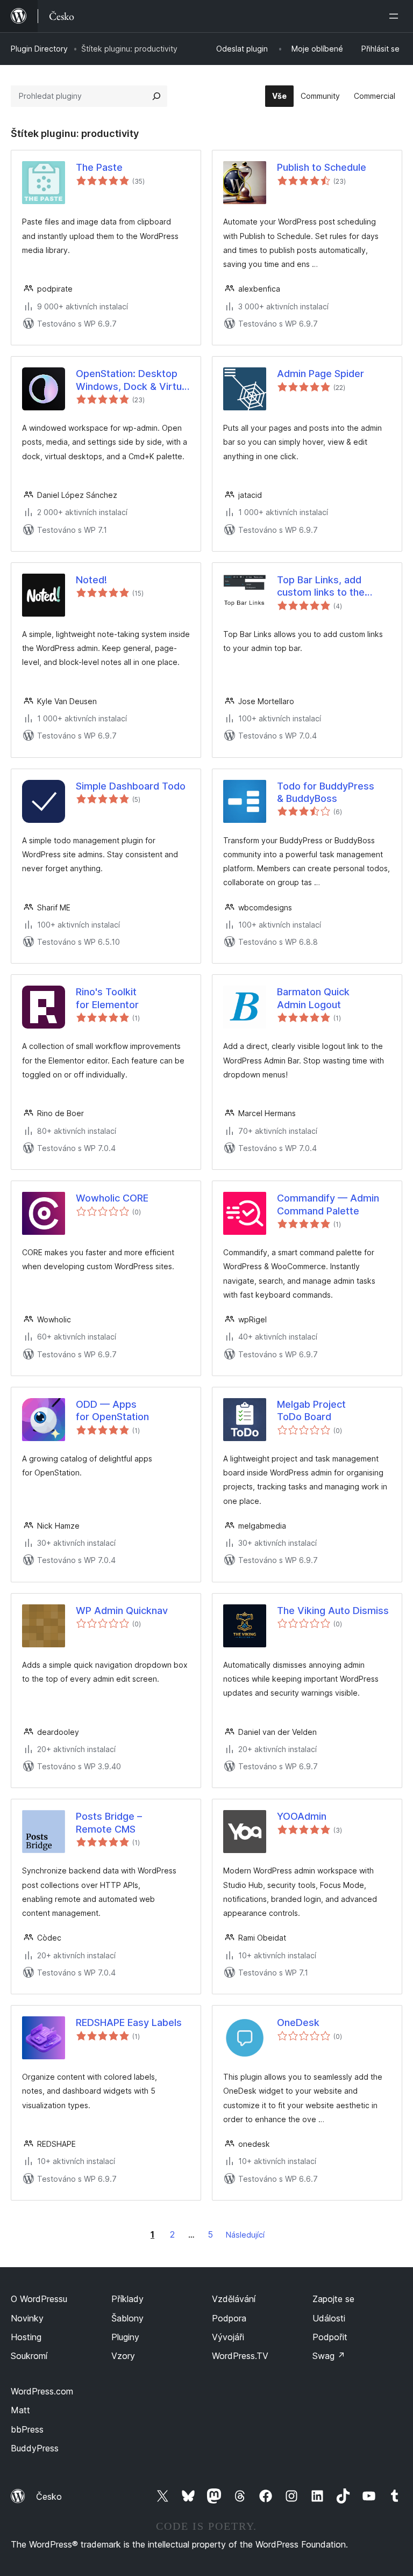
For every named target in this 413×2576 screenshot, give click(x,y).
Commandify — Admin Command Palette (328, 1204)
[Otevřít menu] (396, 16)
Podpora (229, 2318)
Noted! (91, 580)
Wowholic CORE (112, 1198)
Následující (245, 2235)
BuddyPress (35, 2448)
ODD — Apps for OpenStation (112, 1410)
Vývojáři (228, 2337)
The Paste (99, 167)
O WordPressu (39, 2299)
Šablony (127, 2318)
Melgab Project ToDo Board (311, 1410)
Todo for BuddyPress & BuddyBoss (326, 792)
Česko (49, 2497)
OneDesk (298, 2023)
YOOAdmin (302, 1816)
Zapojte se (333, 2299)
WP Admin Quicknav (122, 1611)
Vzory (123, 2356)
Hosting (26, 2337)
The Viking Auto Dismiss (333, 1611)
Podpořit (330, 2337)
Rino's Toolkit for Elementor (107, 998)
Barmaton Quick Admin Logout (313, 998)
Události (329, 2318)
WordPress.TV (240, 2356)
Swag (329, 2356)
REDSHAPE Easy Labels (129, 2023)
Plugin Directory (39, 49)
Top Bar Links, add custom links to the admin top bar (321, 587)
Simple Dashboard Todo (131, 786)
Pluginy (125, 2337)
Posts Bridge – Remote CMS (109, 1822)
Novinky (27, 2318)
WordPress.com (42, 2391)
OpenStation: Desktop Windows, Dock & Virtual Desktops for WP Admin (133, 380)
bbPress (27, 2429)
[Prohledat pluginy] (156, 96)
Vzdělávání (234, 2299)
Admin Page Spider (321, 374)
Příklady (127, 2299)
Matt (20, 2410)
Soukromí (29, 2356)
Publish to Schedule (322, 167)
